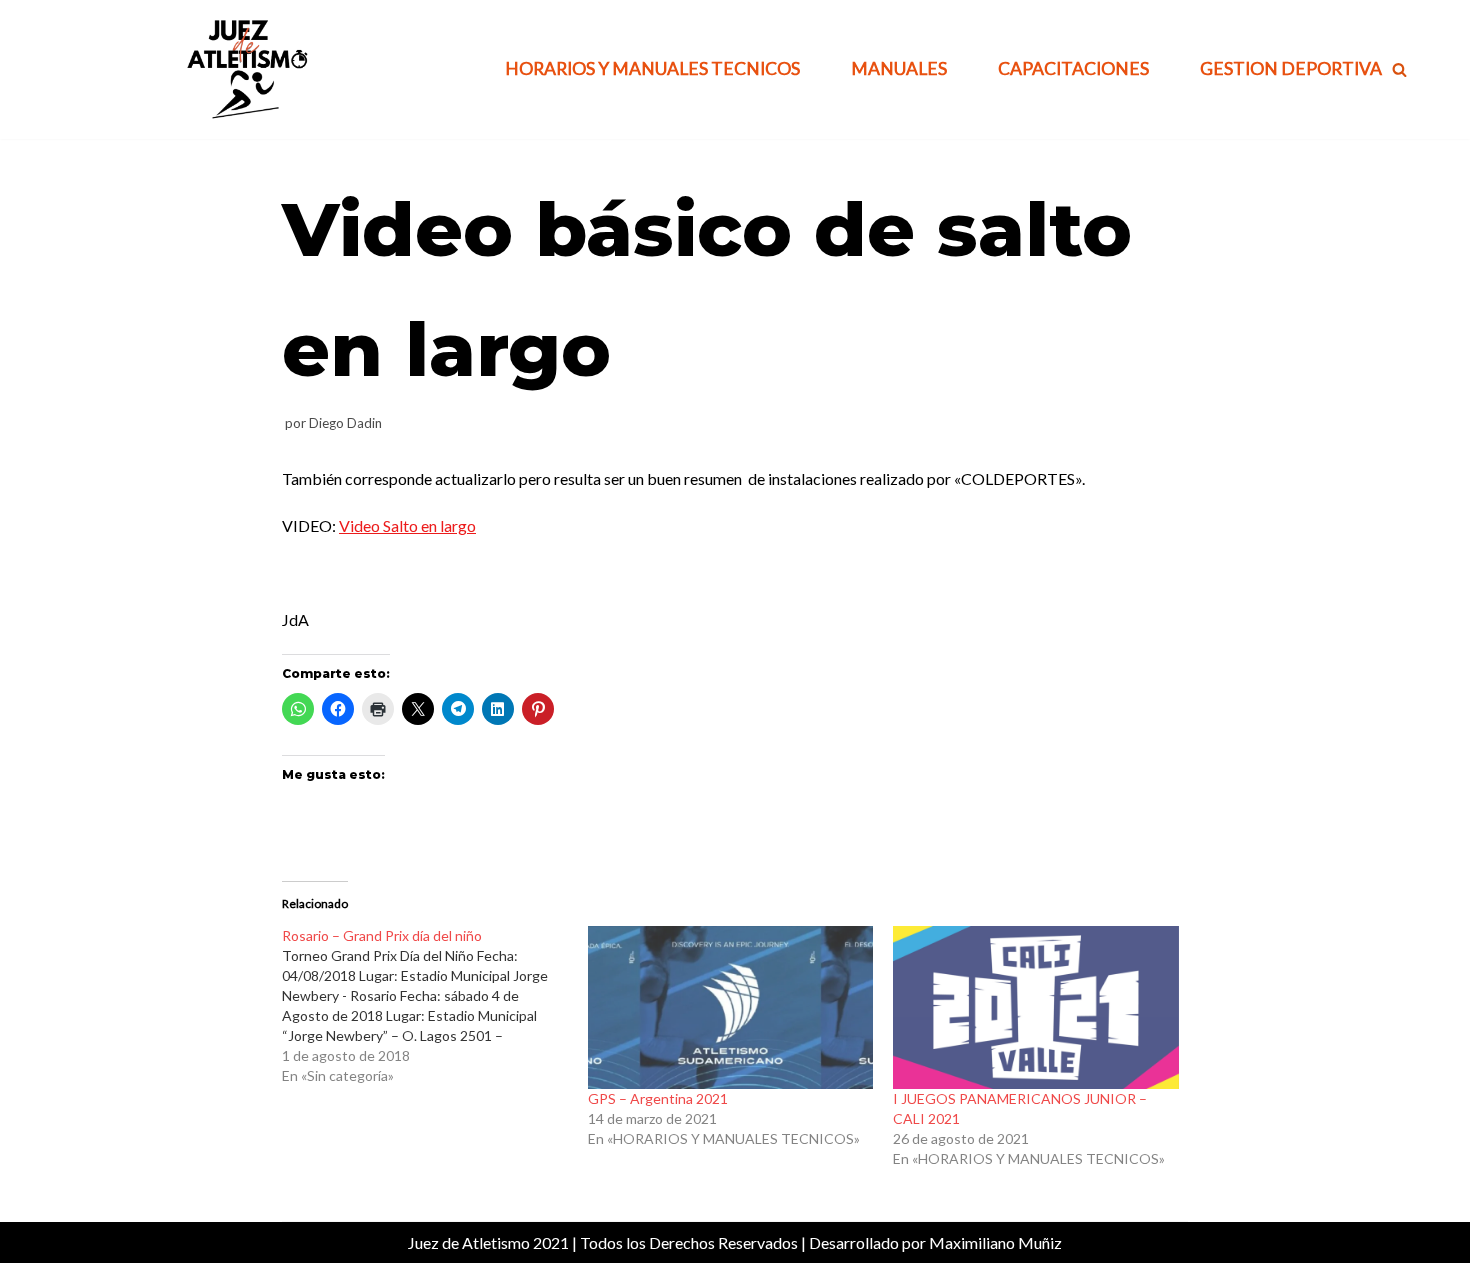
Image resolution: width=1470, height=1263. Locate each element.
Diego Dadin (345, 423)
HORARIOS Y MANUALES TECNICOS (652, 68)
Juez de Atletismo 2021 (488, 1242)
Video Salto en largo (407, 525)
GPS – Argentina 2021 (658, 1098)
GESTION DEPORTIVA (1291, 68)
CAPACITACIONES (1073, 68)
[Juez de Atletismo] (245, 69)
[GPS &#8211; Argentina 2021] (731, 1007)
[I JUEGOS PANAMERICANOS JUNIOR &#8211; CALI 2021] (1036, 1007)
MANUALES (899, 68)
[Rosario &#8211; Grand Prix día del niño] (435, 1006)
